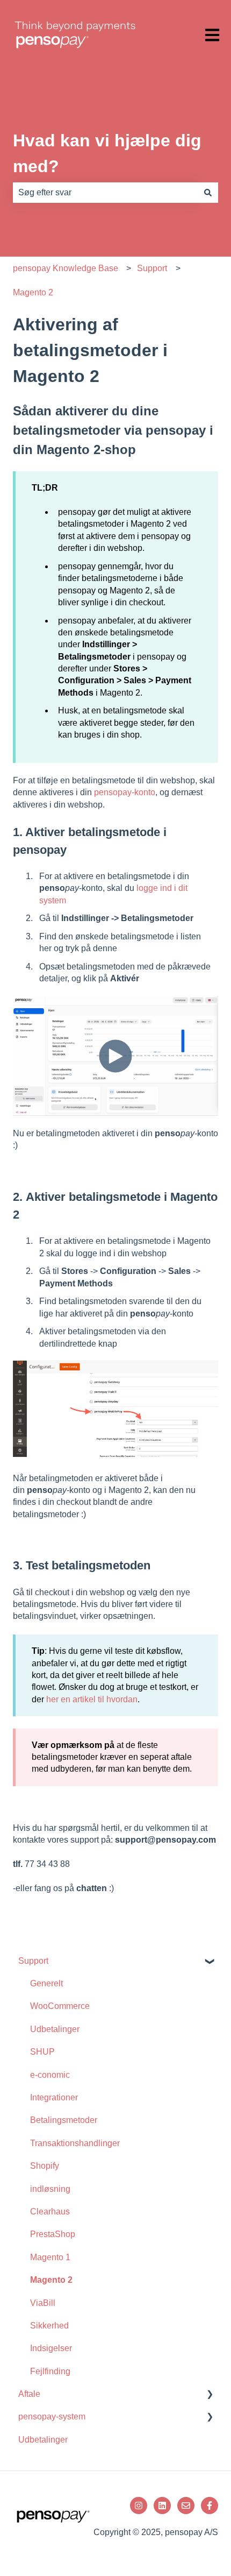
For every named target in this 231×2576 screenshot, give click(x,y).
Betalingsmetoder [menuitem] (64, 2120)
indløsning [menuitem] (50, 2189)
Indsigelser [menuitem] (51, 2348)
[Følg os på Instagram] (139, 2506)
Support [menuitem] (33, 1961)
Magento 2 (33, 292)
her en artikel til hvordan (92, 1699)
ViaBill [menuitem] (43, 2303)
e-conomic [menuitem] (50, 2075)
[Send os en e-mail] (186, 2506)
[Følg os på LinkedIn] (162, 2506)
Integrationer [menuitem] (54, 2097)
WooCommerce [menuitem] (60, 2006)
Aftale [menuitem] (29, 2394)
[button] (210, 1962)
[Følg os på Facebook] (210, 2506)
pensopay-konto (125, 792)
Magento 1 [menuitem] (50, 2257)
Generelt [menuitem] (46, 1983)
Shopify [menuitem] (45, 2166)
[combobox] (105, 193)
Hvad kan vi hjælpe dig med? (107, 153)
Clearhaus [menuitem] (50, 2211)
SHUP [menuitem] (42, 2052)
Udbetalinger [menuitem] (55, 2029)
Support (152, 268)
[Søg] (208, 193)
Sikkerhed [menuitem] (49, 2326)
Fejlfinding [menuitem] (50, 2371)
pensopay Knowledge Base (66, 268)
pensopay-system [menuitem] (52, 2416)
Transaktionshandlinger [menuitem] (75, 2143)
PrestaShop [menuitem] (53, 2234)
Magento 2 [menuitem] (51, 2280)
